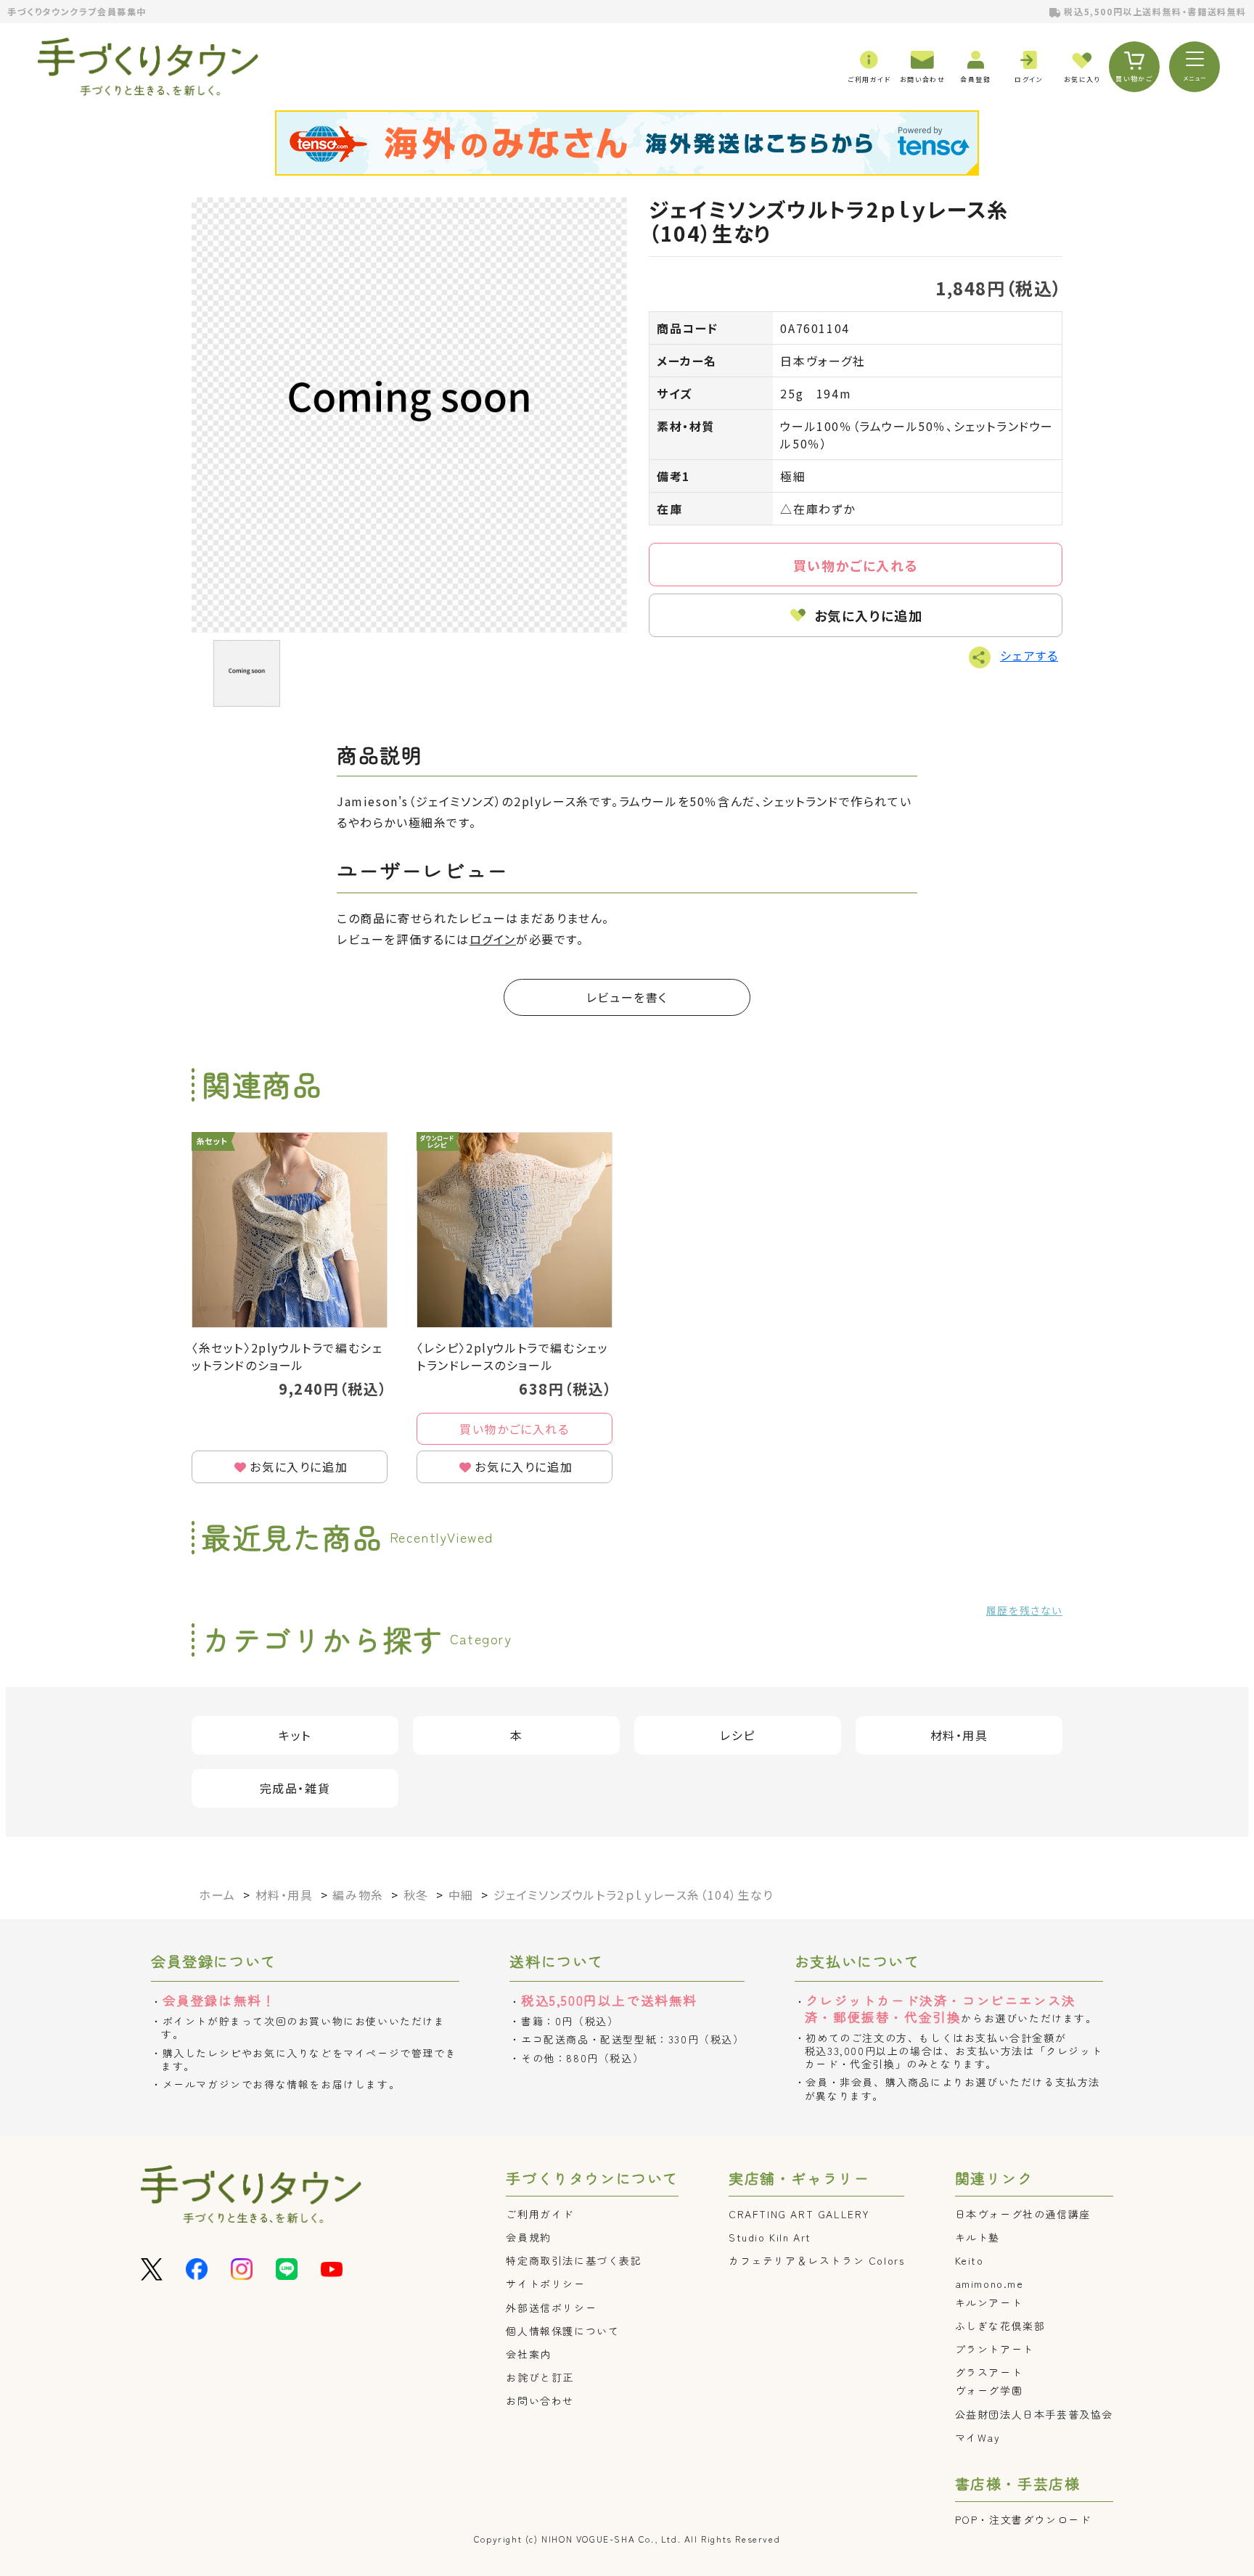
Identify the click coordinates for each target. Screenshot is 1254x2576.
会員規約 (528, 2237)
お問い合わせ (540, 2400)
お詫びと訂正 (540, 2377)
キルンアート (989, 2302)
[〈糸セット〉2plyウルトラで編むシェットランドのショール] (290, 1230)
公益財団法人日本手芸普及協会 (1034, 2414)
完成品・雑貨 (295, 1788)
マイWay (978, 2437)
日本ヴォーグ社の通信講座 (1023, 2214)
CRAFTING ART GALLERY (799, 2214)
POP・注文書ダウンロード (1023, 2519)
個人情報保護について (562, 2331)
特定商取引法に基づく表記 (574, 2260)
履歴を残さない (1024, 1610)
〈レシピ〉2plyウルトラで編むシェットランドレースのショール (512, 1356)
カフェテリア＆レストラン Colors (816, 2260)
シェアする (1029, 655)
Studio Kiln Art (770, 2237)
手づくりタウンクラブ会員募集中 (77, 11)
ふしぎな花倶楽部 (1000, 2326)
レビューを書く (627, 997)
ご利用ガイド (540, 2214)
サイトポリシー (545, 2284)
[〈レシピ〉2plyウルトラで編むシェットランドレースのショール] (515, 1230)
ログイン (493, 939)
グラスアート (989, 2372)
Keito (970, 2260)
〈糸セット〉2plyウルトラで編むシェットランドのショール (287, 1356)
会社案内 (528, 2354)
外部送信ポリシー (551, 2308)
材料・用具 (959, 1735)
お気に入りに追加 (869, 615)
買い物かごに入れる (856, 565)
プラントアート (995, 2349)
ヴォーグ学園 (989, 2390)
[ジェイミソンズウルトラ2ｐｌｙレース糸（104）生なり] (409, 415)
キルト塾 (978, 2237)
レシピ (738, 1735)
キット (295, 1735)
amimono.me (989, 2284)
